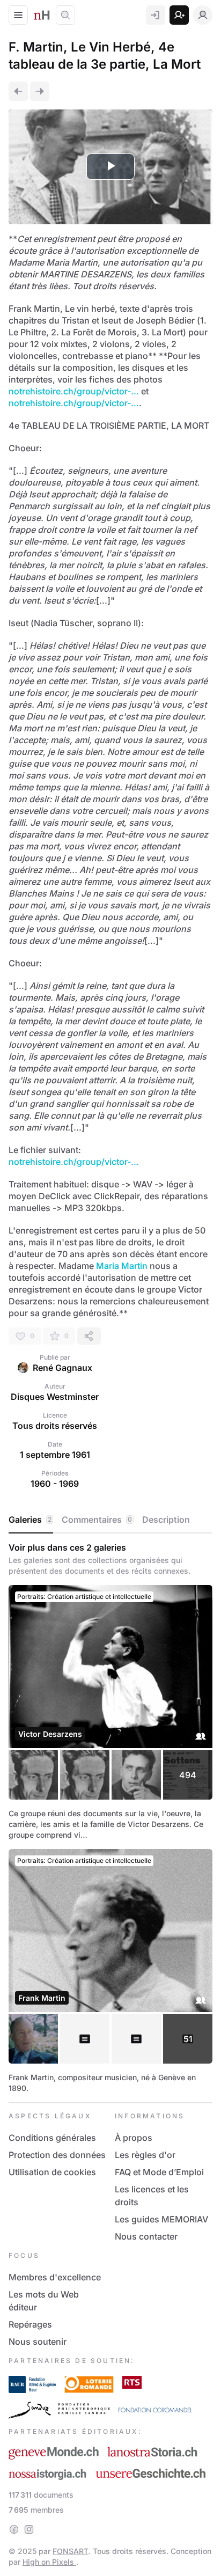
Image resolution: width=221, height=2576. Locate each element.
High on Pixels (49, 2562)
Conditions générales (52, 2138)
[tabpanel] (110, 1818)
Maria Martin (122, 1266)
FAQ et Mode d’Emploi (159, 2172)
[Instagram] (29, 2529)
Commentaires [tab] (97, 1520)
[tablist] (110, 1520)
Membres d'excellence (55, 2277)
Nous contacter (146, 2236)
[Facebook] (14, 2529)
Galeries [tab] (30, 1520)
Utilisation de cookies (52, 2172)
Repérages (30, 2324)
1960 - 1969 (55, 1484)
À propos (134, 2138)
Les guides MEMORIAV (161, 2219)
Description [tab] (166, 1520)
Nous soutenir (38, 2342)
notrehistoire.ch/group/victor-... (74, 391)
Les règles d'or (145, 2155)
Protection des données (57, 2155)
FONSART (71, 2551)
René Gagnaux (62, 1368)
